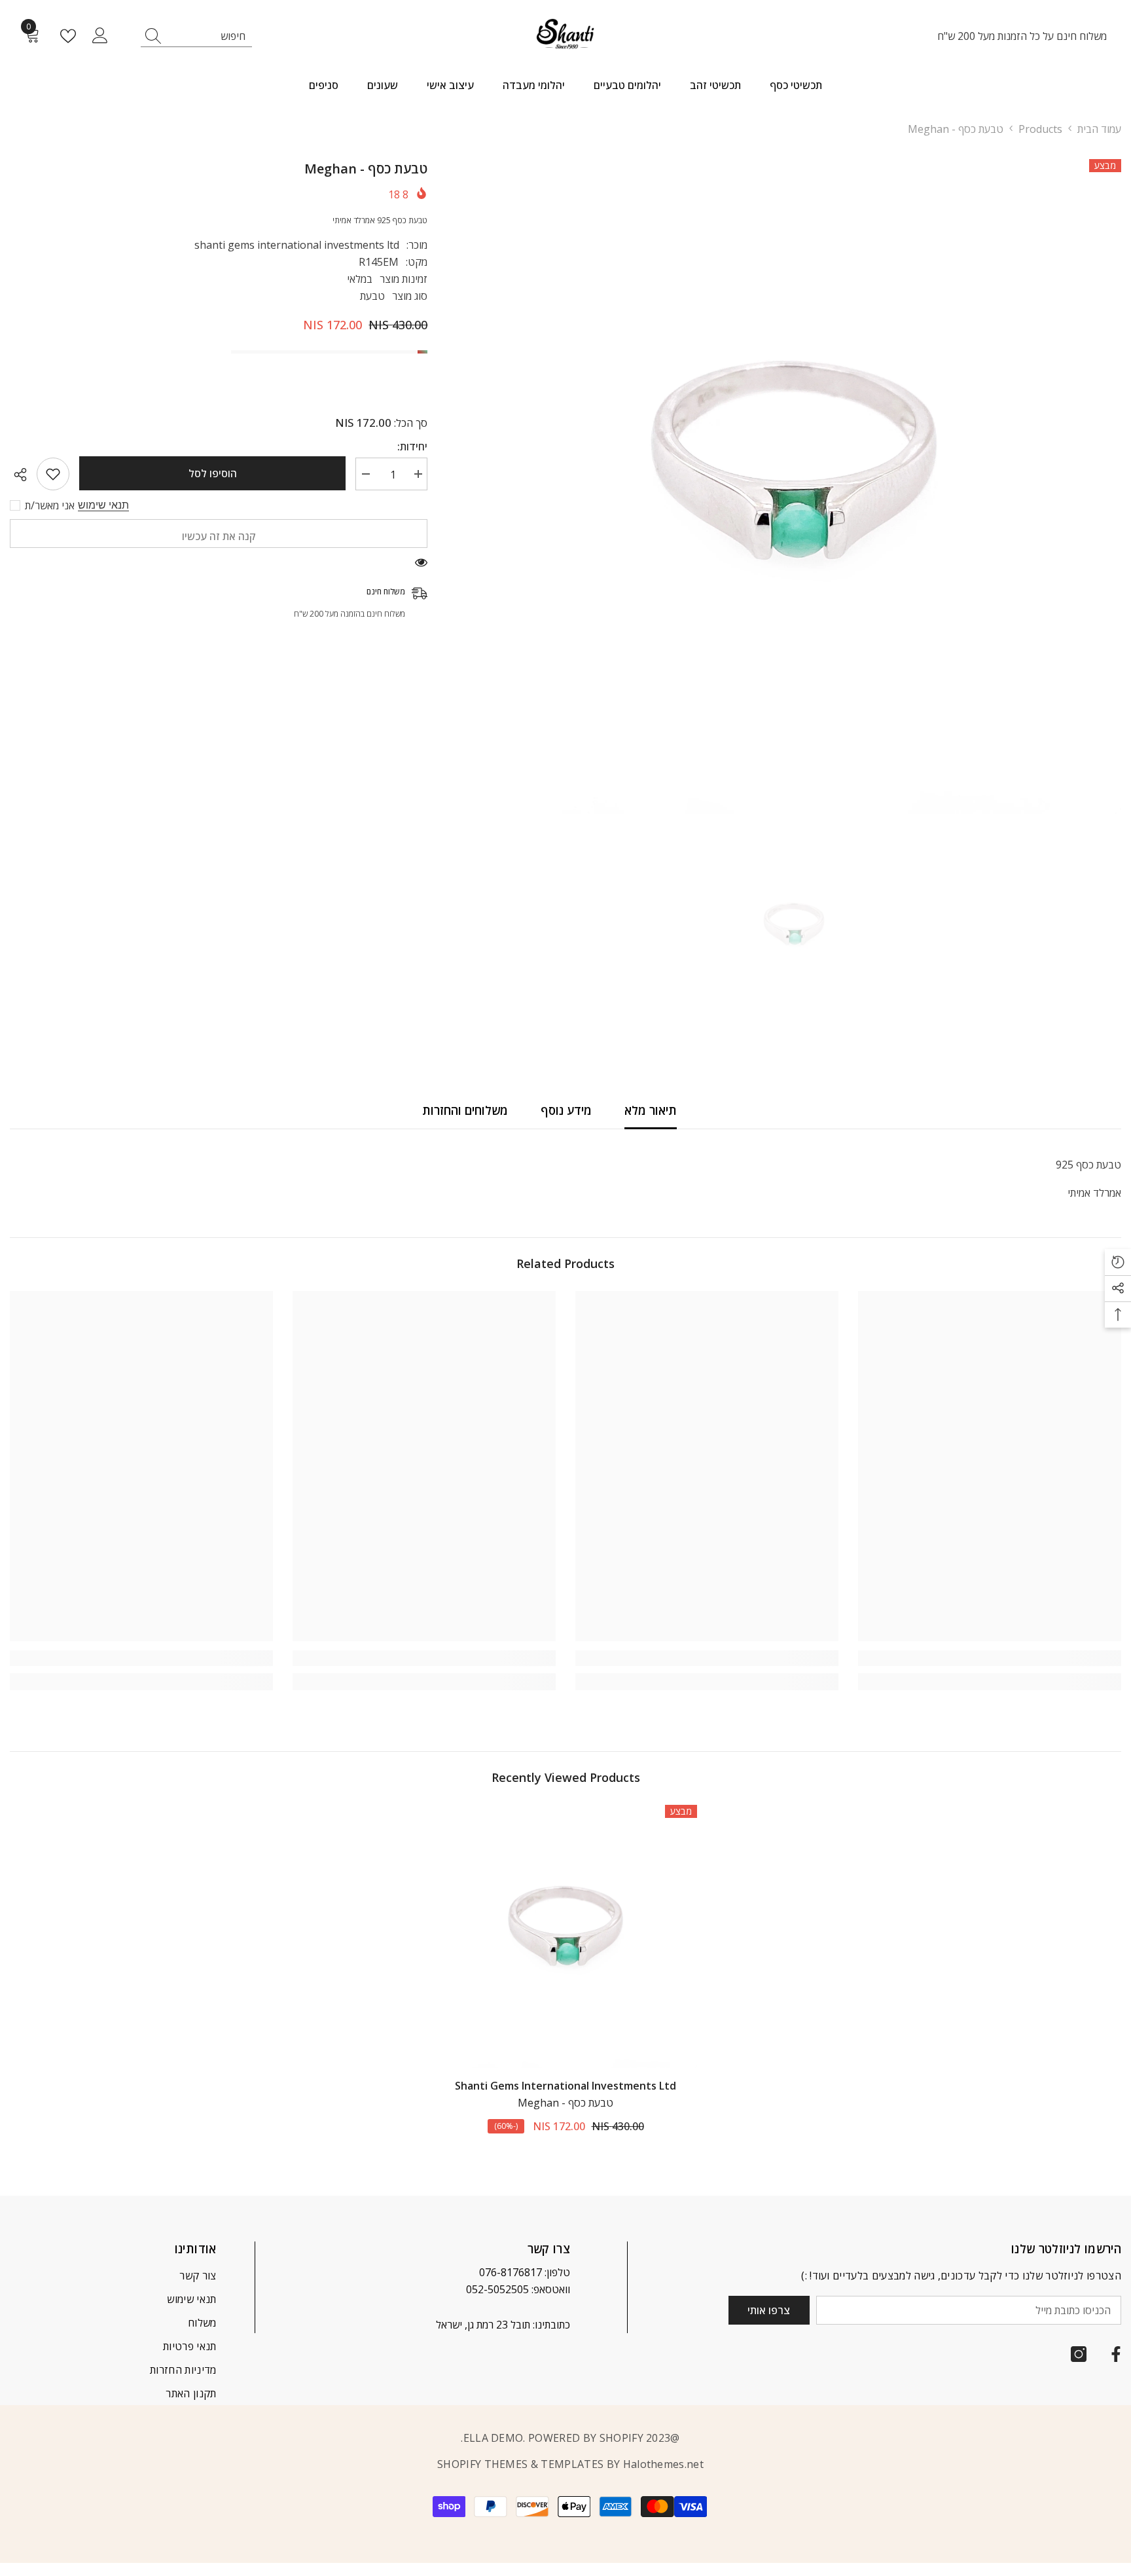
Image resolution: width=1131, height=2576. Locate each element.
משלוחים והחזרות (465, 1110)
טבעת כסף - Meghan (565, 2103)
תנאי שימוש (103, 505)
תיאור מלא (651, 1110)
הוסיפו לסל (213, 473)
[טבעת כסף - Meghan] (565, 1936)
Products (1040, 129)
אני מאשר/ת (50, 505)
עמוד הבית (1099, 129)
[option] (794, 486)
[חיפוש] (196, 36)
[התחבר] (100, 36)
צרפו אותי (769, 2310)
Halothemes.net (663, 2464)
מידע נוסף (566, 1110)
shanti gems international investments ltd (297, 245)
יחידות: (412, 446)
